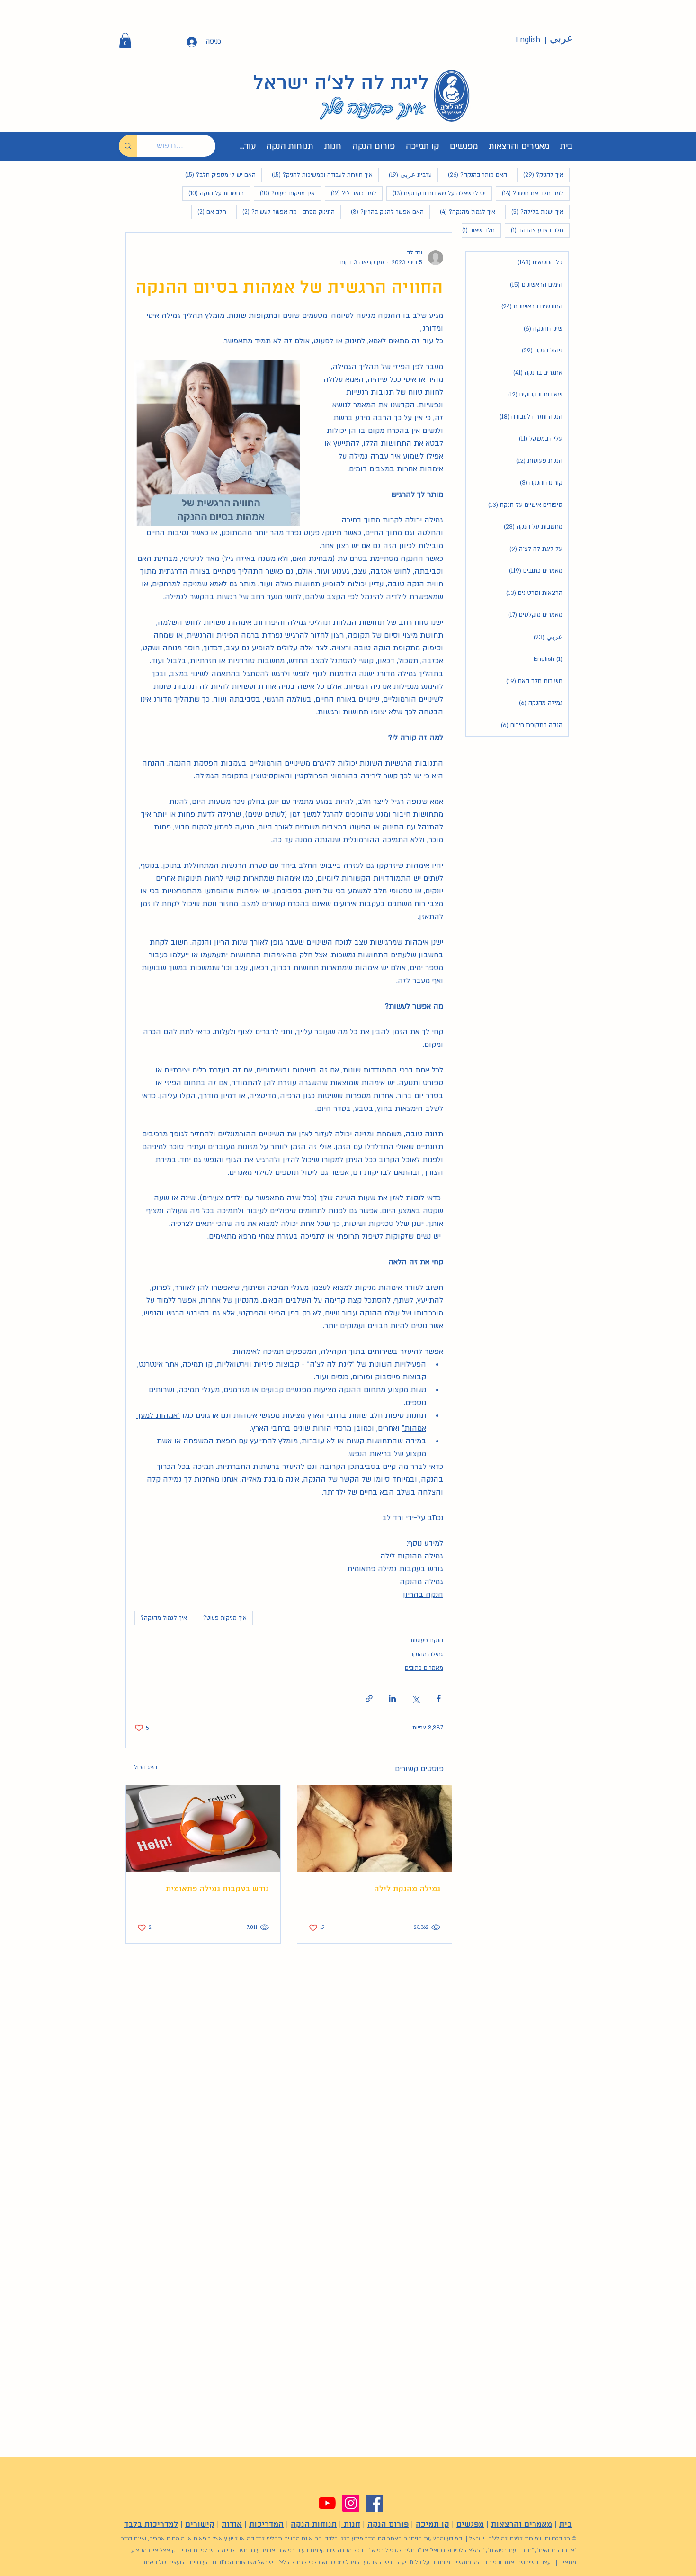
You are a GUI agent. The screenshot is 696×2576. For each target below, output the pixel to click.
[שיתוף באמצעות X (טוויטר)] (415, 1698)
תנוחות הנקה (314, 2525)
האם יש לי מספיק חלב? (217, 175)
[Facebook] (375, 2503)
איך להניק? (540, 175)
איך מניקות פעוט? (284, 193)
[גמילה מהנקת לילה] (375, 1829)
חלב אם (209, 212)
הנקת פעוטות (427, 1640)
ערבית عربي (407, 175)
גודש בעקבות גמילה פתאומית (217, 1889)
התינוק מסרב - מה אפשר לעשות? (286, 212)
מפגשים (470, 2525)
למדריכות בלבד (151, 2525)
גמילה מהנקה (426, 1654)
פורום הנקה (388, 2525)
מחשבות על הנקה (213, 193)
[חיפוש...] (128, 146)
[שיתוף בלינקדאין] (392, 1698)
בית (566, 2525)
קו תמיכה (433, 2525)
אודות (232, 2525)
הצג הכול (146, 1767)
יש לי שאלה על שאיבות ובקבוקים (436, 193)
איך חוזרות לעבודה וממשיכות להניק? (319, 175)
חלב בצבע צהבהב (534, 230)
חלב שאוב (475, 230)
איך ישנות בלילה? (534, 212)
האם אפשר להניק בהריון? (384, 212)
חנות (351, 2525)
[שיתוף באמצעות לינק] (369, 1698)
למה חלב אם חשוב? (530, 193)
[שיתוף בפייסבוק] (439, 1698)
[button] (125, 40)
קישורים (200, 2525)
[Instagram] (351, 2503)
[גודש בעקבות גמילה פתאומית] (203, 1829)
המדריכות (266, 2525)
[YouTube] (327, 2503)
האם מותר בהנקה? (474, 175)
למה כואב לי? (351, 193)
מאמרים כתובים (424, 1668)
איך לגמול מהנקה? (464, 212)
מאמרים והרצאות (522, 2525)
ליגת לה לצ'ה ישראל (341, 83)
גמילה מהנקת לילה (407, 1889)
